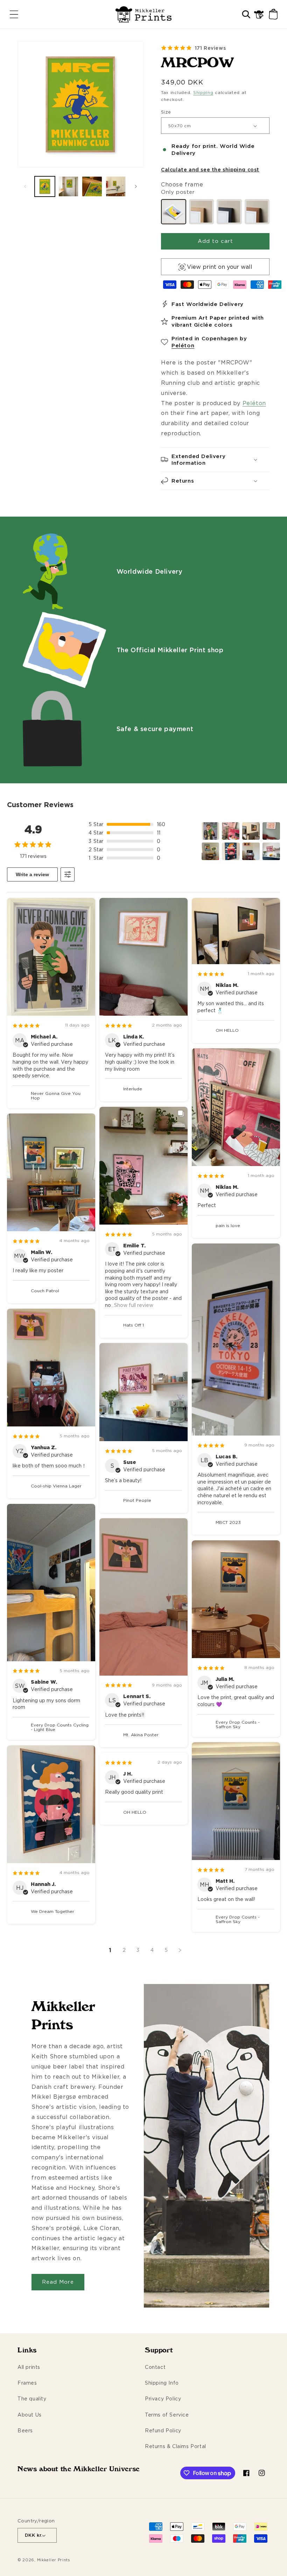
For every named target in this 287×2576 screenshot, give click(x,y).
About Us (30, 2415)
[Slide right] (136, 186)
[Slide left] (25, 186)
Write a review (32, 874)
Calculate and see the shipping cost (210, 169)
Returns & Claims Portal (176, 2446)
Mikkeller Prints (54, 2560)
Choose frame (182, 184)
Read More (58, 2282)
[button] (14, 14)
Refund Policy (163, 2430)
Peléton (183, 345)
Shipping (203, 92)
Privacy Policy (163, 2398)
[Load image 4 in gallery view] (116, 186)
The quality (32, 2398)
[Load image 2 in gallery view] (69, 186)
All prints (29, 2367)
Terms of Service (167, 2415)
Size (166, 112)
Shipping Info (162, 2383)
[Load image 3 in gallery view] (92, 186)
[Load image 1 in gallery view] (45, 186)
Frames (27, 2383)
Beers (25, 2430)
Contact (155, 2367)
